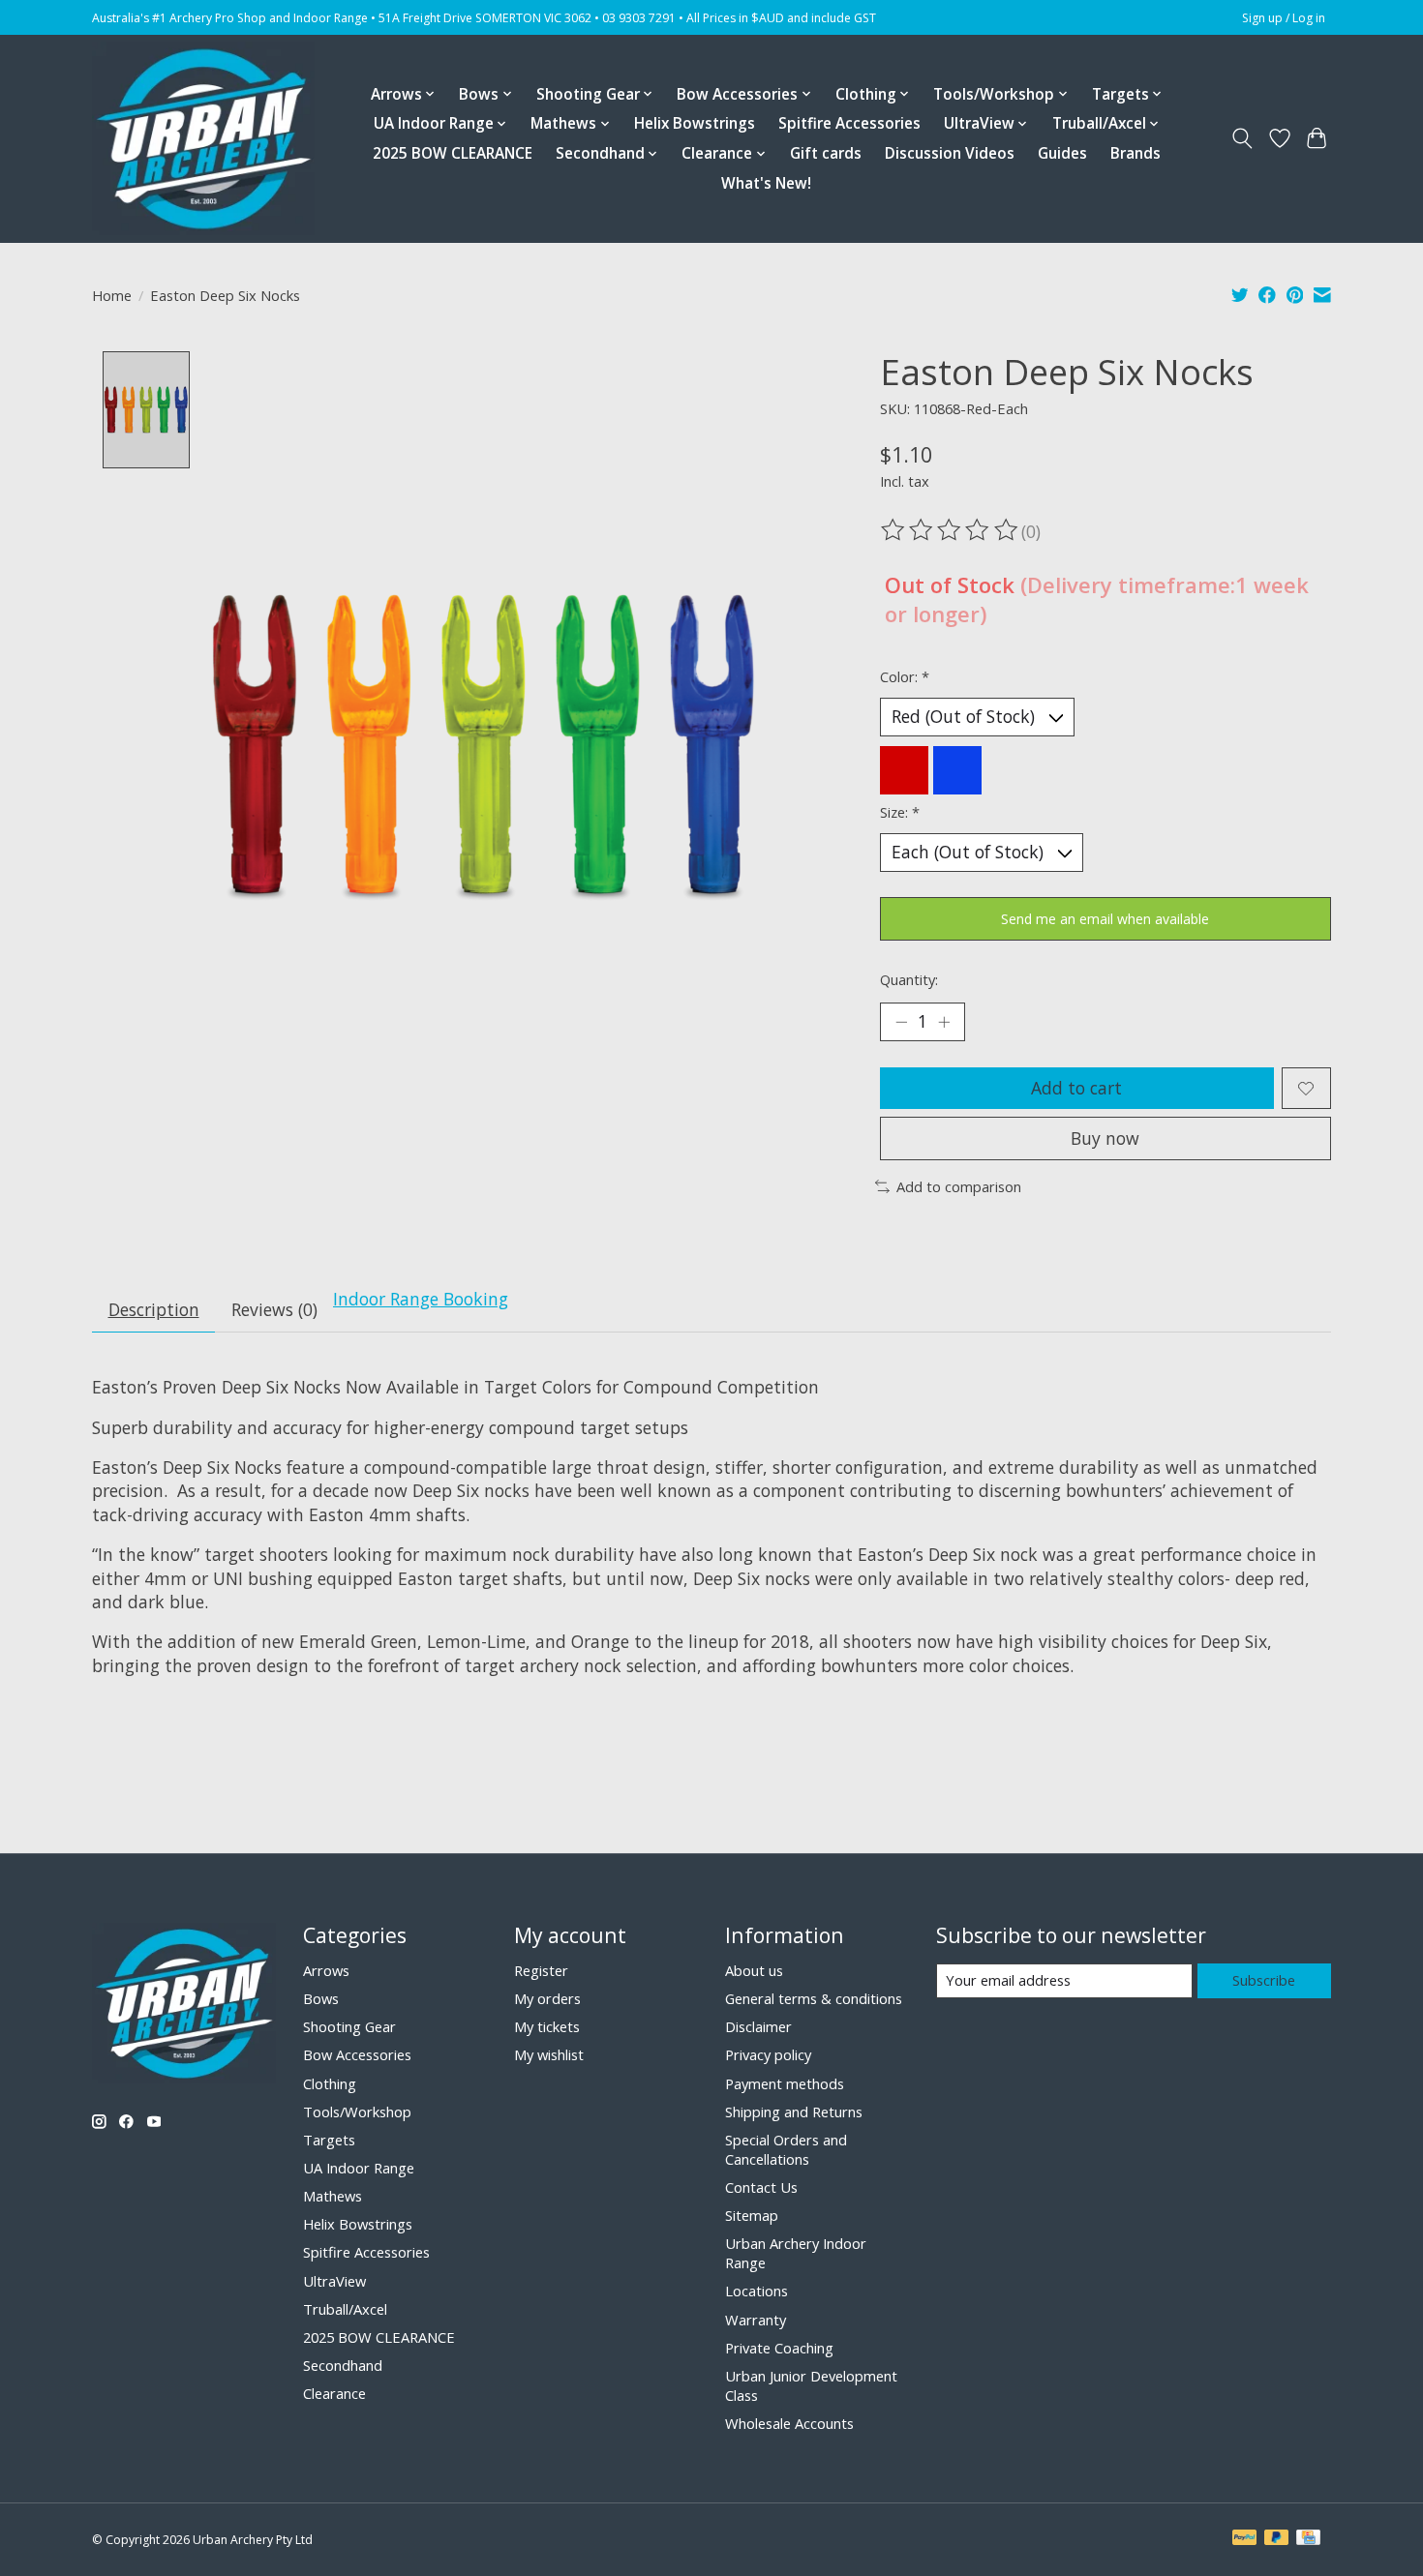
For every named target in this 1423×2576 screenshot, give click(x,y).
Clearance (334, 2393)
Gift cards (826, 153)
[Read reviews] (951, 530)
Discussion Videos (950, 153)
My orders (547, 1998)
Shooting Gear (349, 2026)
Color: (905, 676)
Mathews (333, 2196)
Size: (900, 812)
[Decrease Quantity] (901, 1022)
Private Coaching (779, 2348)
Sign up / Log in (1284, 18)
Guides (1062, 153)
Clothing (330, 2083)
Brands (1135, 153)
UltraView (334, 2281)
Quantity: (909, 979)
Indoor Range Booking (421, 1299)
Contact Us (761, 2187)
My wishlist (549, 2054)
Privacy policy (768, 2054)
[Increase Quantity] (944, 1022)
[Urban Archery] (203, 138)
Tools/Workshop (357, 2112)
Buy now (1105, 1138)
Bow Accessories (357, 2054)
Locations (757, 2291)
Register (541, 1970)
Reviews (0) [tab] (274, 1309)
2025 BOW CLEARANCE (453, 153)
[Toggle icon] (1242, 138)
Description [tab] (154, 1309)
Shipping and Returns (794, 2112)
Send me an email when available (1105, 919)
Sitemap (752, 2215)
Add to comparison (959, 1186)
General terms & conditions (814, 1998)
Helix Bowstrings (695, 123)
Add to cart (1076, 1088)
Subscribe (1264, 1980)
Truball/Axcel (345, 2309)
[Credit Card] (1308, 2539)
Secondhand (343, 2365)
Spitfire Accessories (849, 123)
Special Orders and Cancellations (786, 2149)
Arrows (326, 1970)
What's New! (766, 183)
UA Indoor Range (359, 2168)
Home (112, 295)
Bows (321, 1998)
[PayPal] (1245, 2539)
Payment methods (785, 2083)
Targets (329, 2140)
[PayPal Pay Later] (1277, 2539)
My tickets (547, 2026)
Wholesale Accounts (789, 2423)
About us (754, 1970)
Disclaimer (758, 2026)
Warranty (756, 2320)
